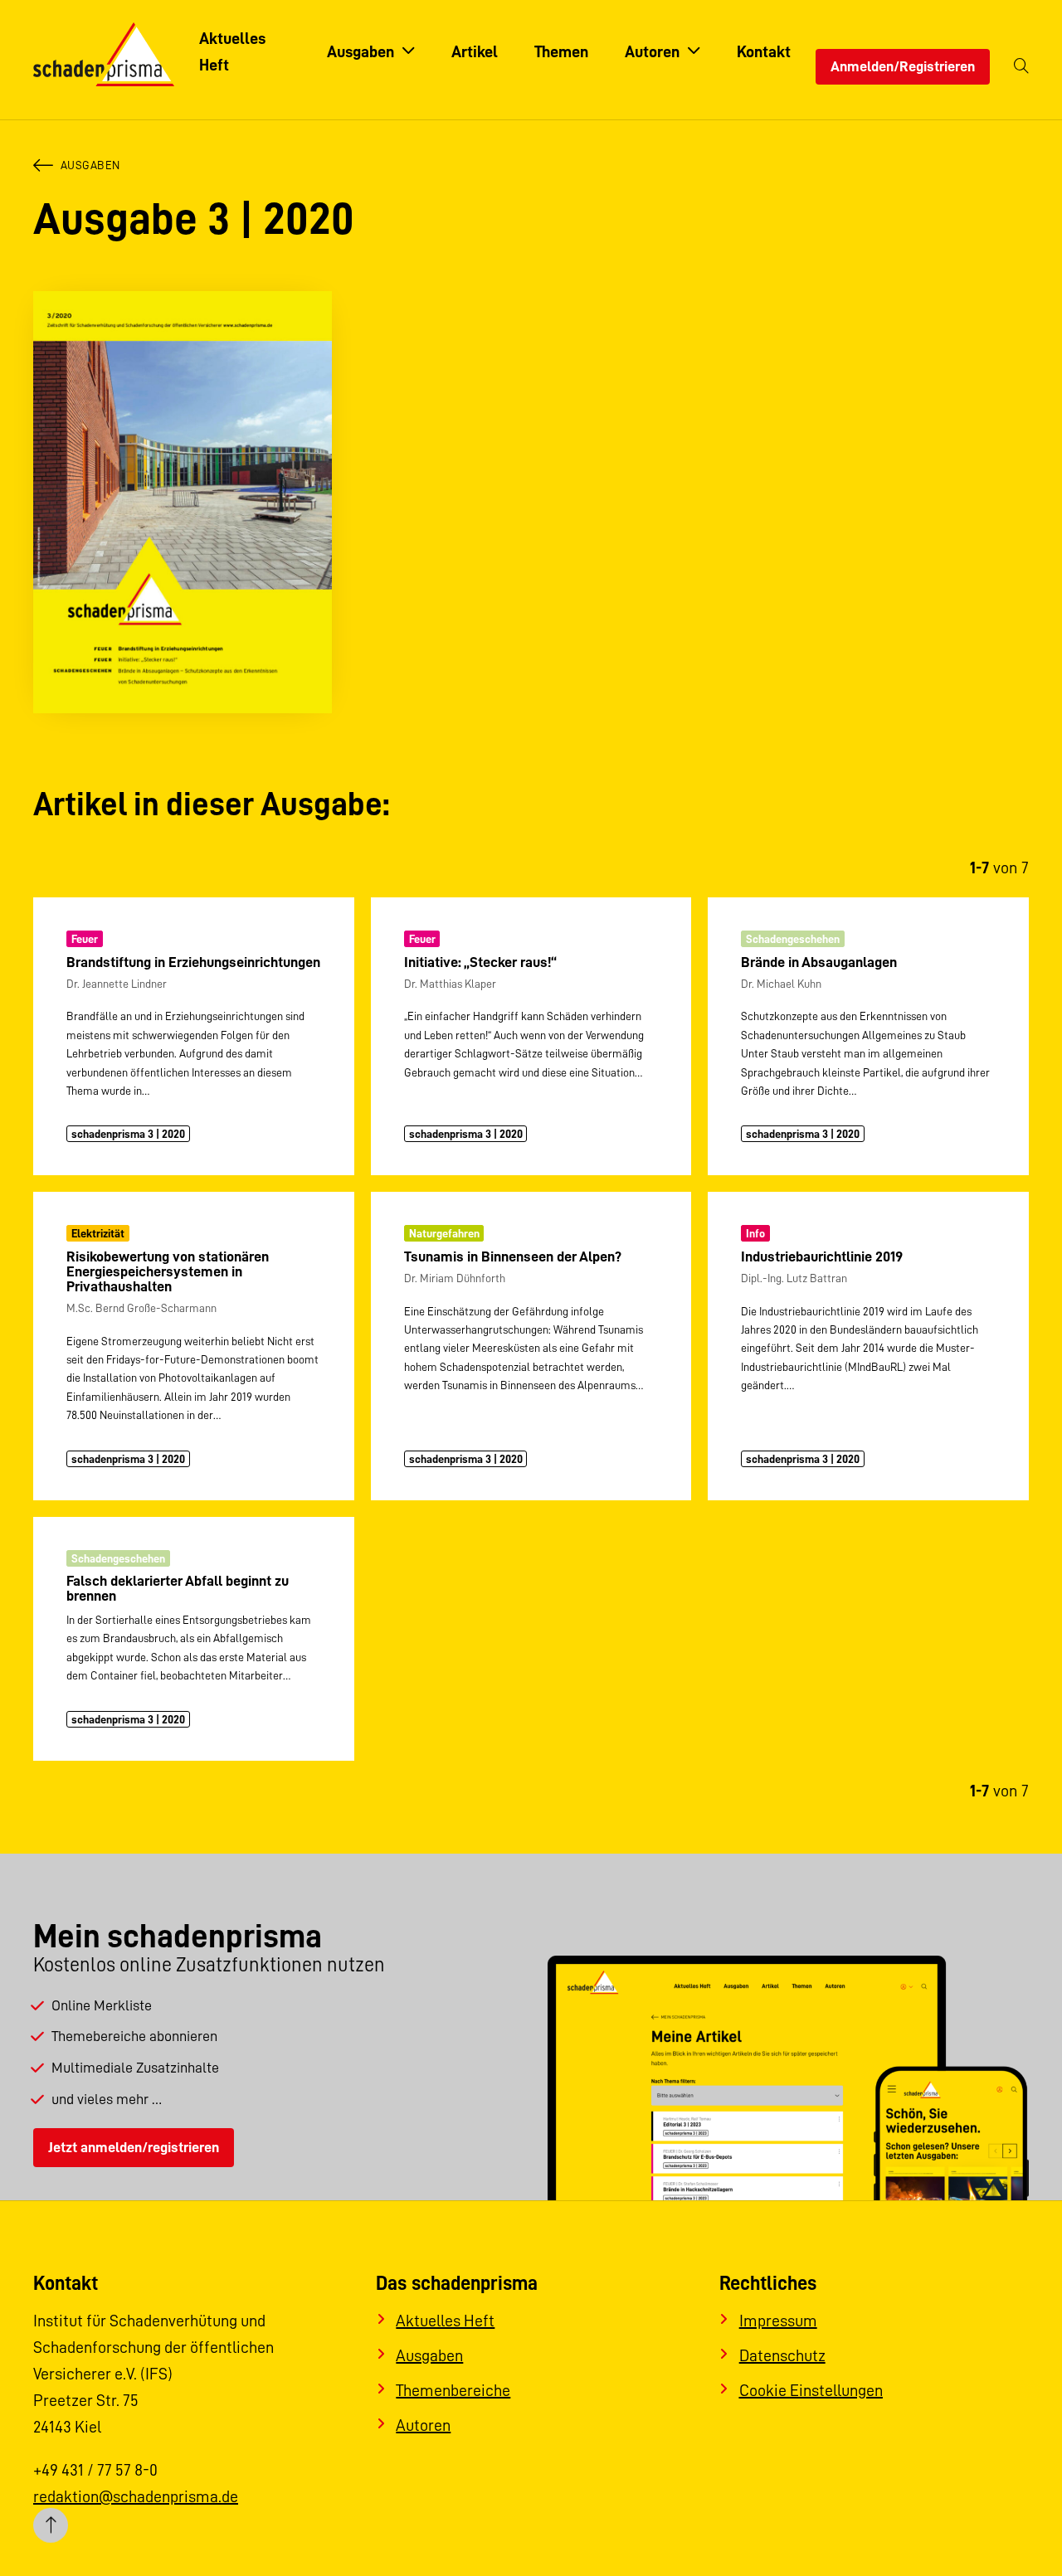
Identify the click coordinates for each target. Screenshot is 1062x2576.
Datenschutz (782, 2355)
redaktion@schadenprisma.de (136, 2496)
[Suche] (1021, 67)
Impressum (778, 2321)
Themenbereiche (453, 2390)
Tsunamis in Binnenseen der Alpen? (513, 1256)
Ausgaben (90, 165)
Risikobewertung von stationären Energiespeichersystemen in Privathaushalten (168, 1271)
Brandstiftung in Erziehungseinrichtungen (193, 962)
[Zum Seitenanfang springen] (51, 2525)
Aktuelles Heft (445, 2321)
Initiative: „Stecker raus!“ (480, 962)
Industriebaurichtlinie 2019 (822, 1256)
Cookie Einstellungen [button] (811, 2390)
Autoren (423, 2425)
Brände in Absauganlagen (819, 962)
